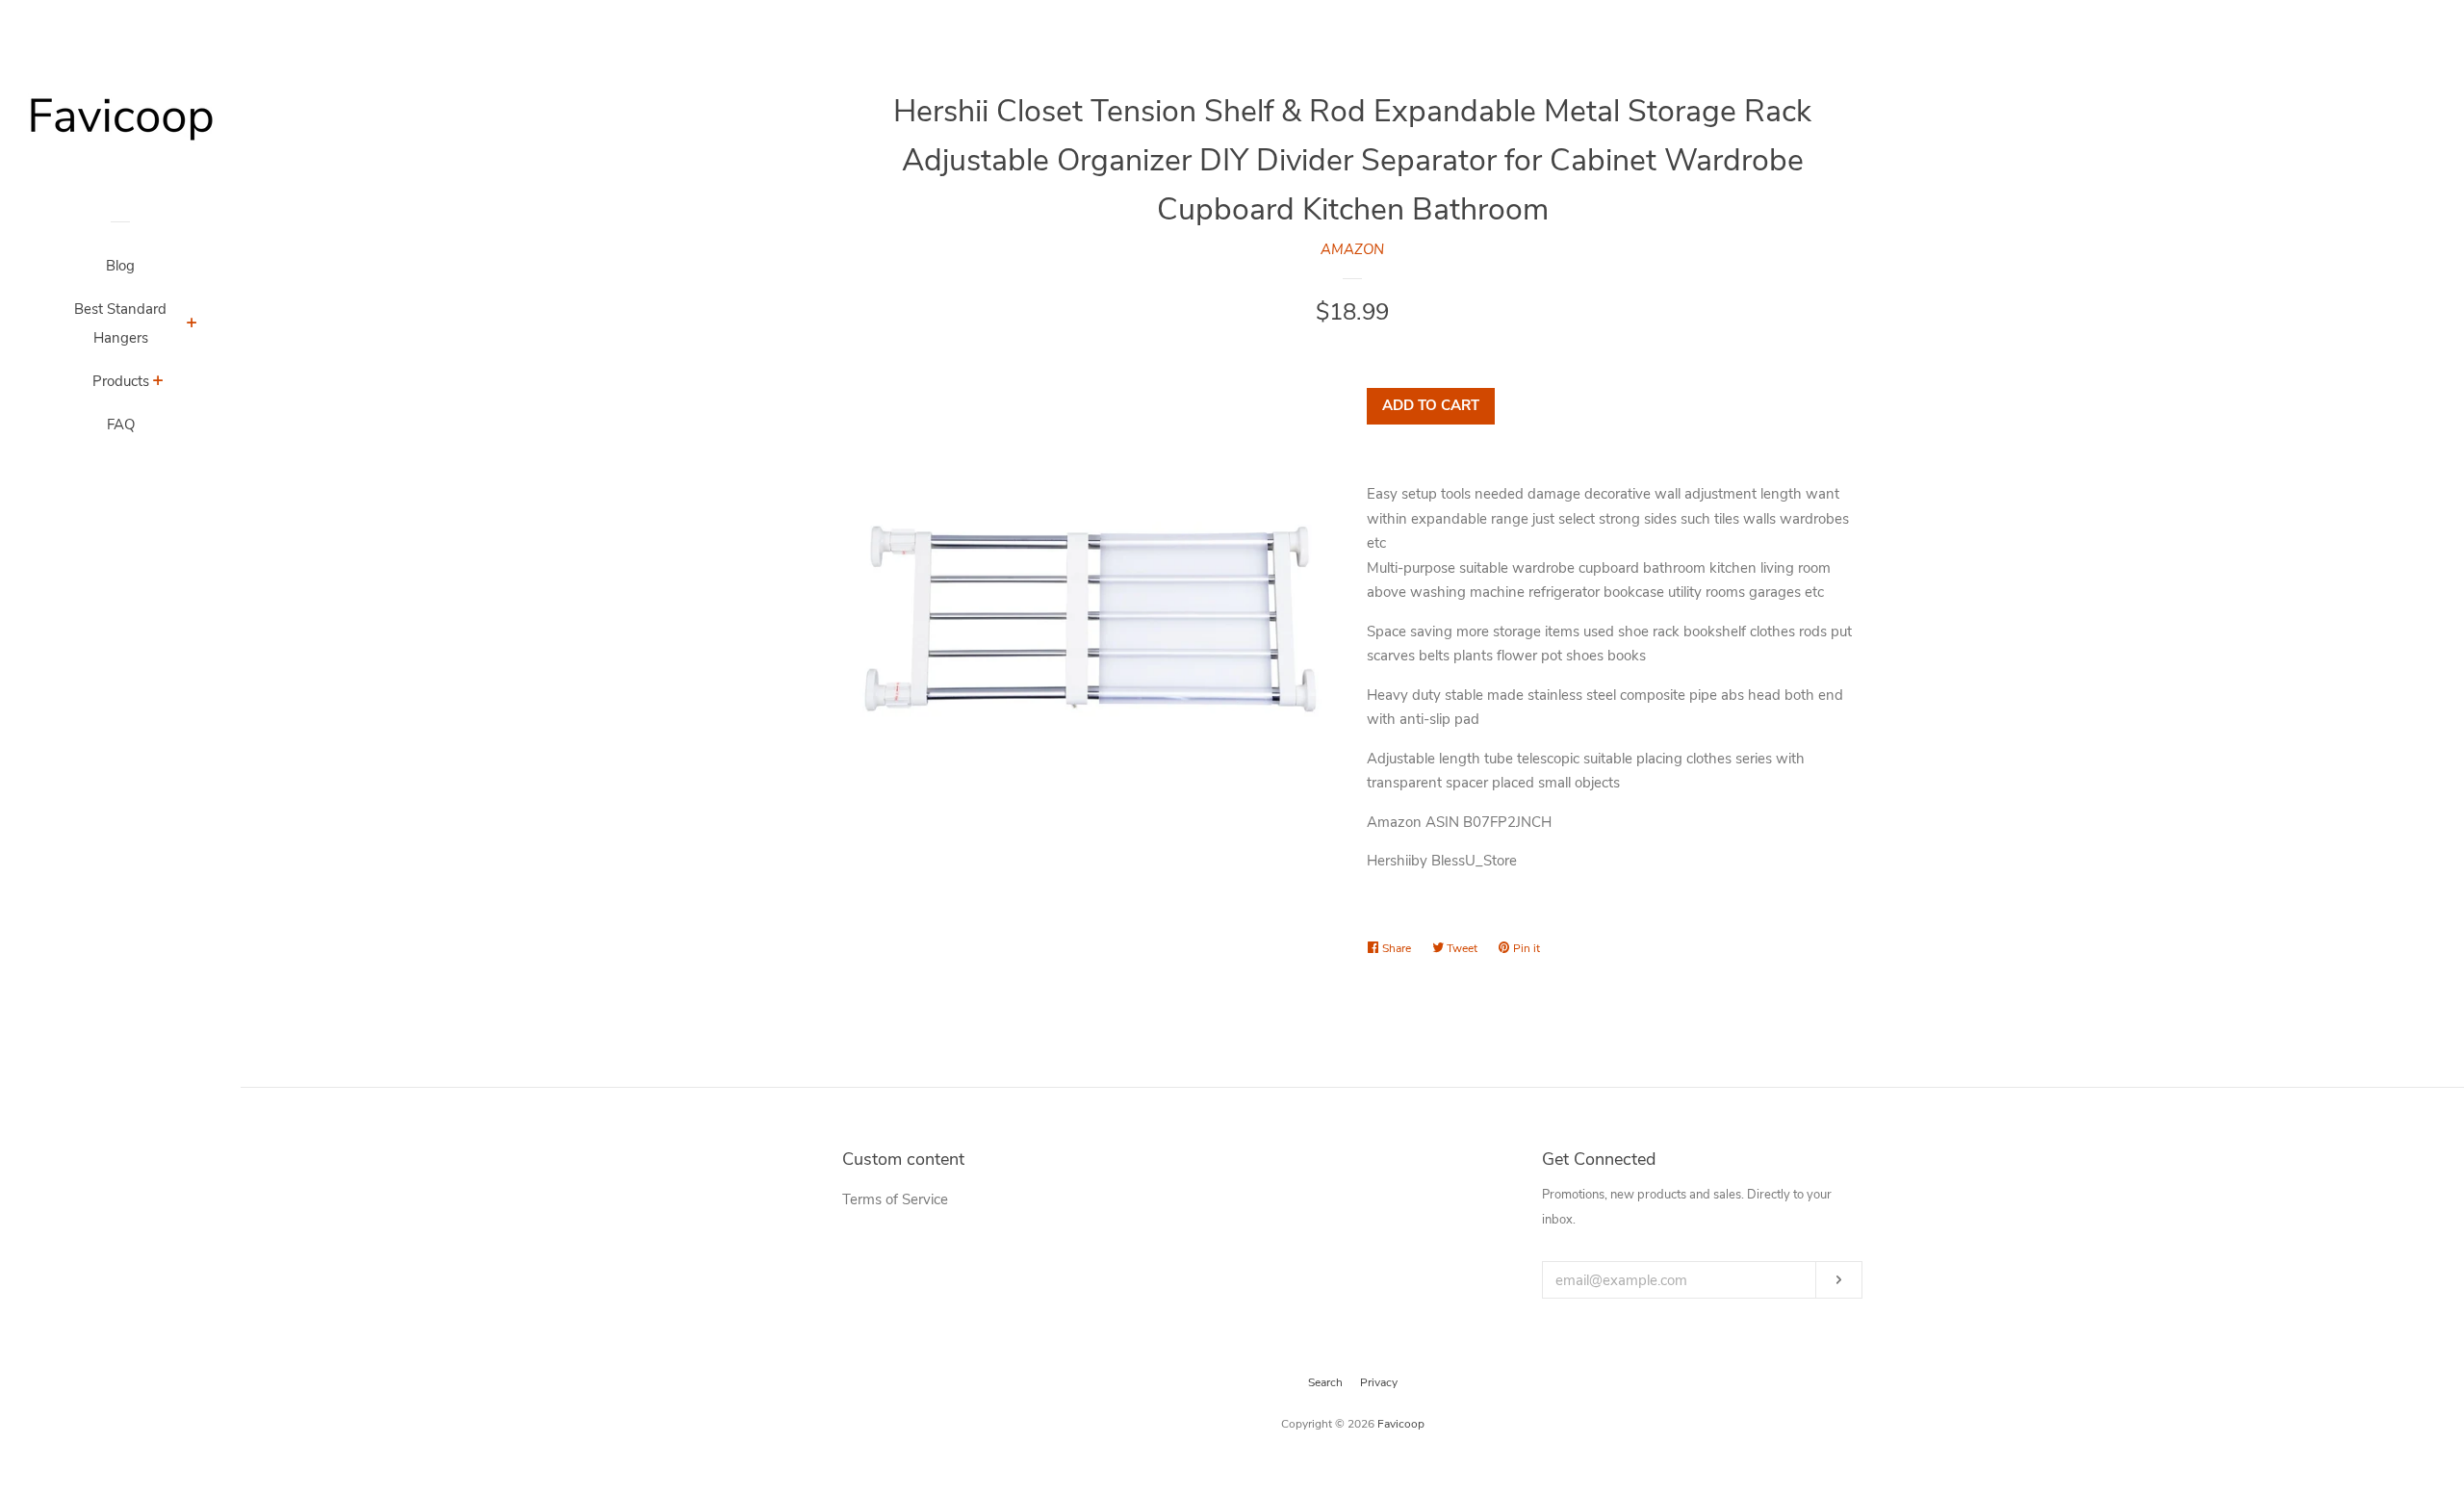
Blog (120, 266)
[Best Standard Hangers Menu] (192, 325)
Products (121, 381)
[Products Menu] (158, 383)
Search (1325, 1382)
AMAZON (1352, 249)
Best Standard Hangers (120, 323)
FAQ (121, 425)
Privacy (1379, 1382)
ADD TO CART (1431, 405)
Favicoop (1401, 1424)
